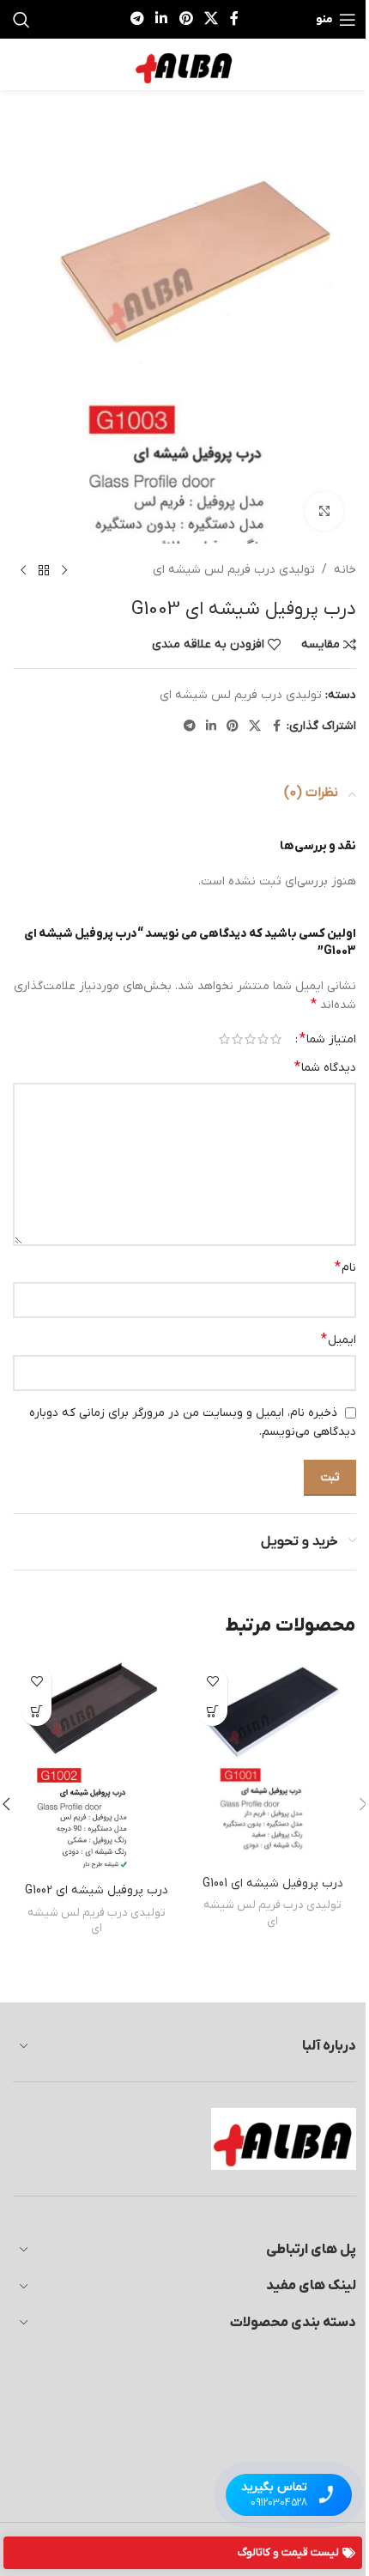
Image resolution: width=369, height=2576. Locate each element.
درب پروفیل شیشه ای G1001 (273, 1883)
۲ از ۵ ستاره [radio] (263, 1039)
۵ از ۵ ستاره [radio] (224, 1039)
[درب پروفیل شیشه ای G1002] (97, 1766)
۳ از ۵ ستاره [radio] (250, 1039)
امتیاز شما (328, 1039)
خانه (345, 570)
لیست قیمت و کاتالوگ (288, 2552)
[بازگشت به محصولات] (44, 571)
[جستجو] (21, 20)
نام (345, 1267)
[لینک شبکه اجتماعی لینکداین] (162, 19)
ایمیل (339, 1340)
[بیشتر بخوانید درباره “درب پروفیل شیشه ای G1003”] (212, 1711)
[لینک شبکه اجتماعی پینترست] (186, 19)
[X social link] (211, 19)
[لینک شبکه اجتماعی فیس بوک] (234, 19)
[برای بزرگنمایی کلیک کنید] (324, 511)
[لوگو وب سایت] (184, 64)
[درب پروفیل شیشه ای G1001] (272, 1762)
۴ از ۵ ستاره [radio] (237, 1039)
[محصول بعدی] (23, 571)
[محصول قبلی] (64, 571)
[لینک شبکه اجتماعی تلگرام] (137, 19)
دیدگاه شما (325, 1067)
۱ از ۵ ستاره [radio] (276, 1039)
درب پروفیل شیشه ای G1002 (97, 1890)
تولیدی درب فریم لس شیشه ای (234, 570)
